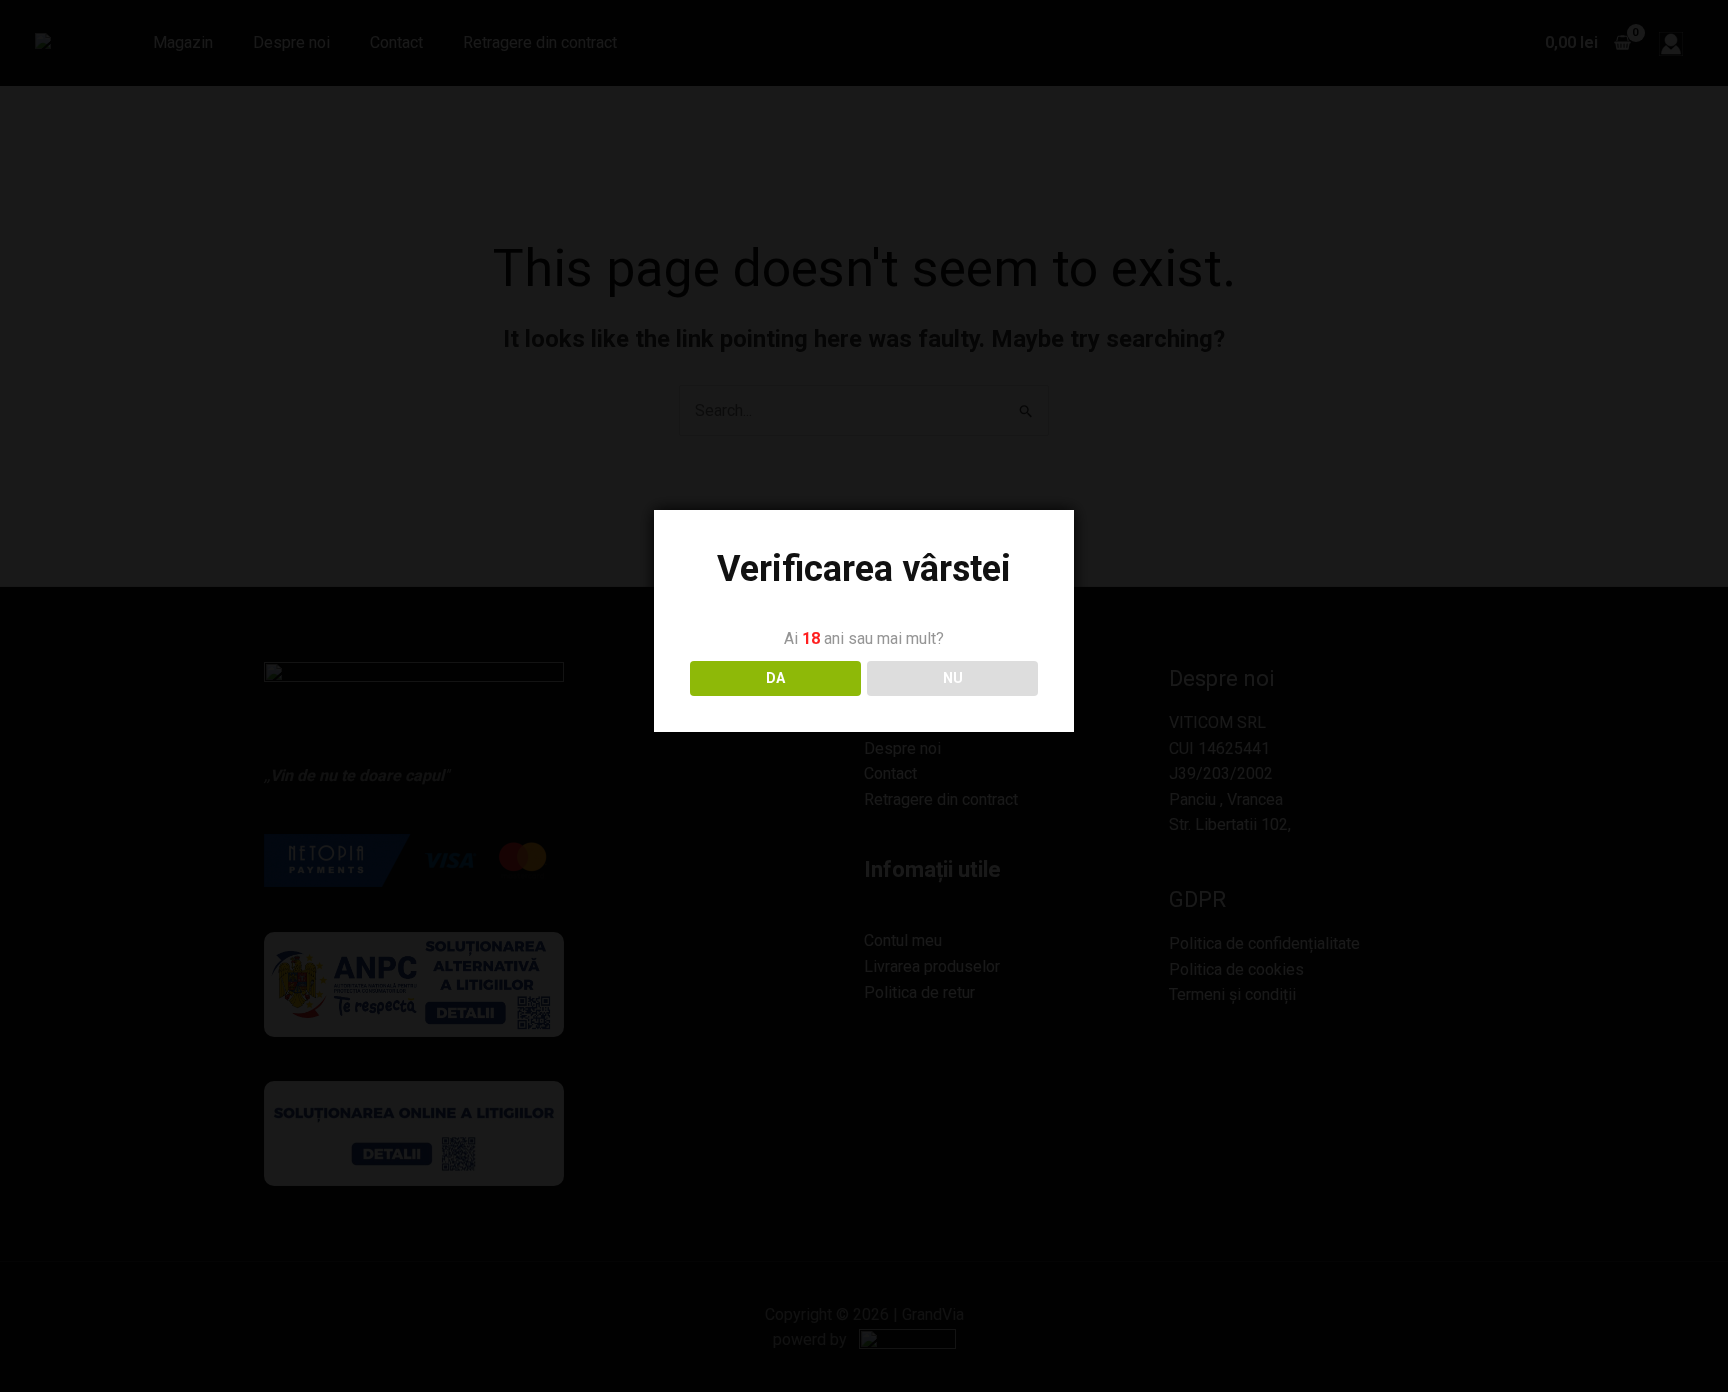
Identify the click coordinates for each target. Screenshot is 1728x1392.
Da (775, 678)
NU (953, 678)
